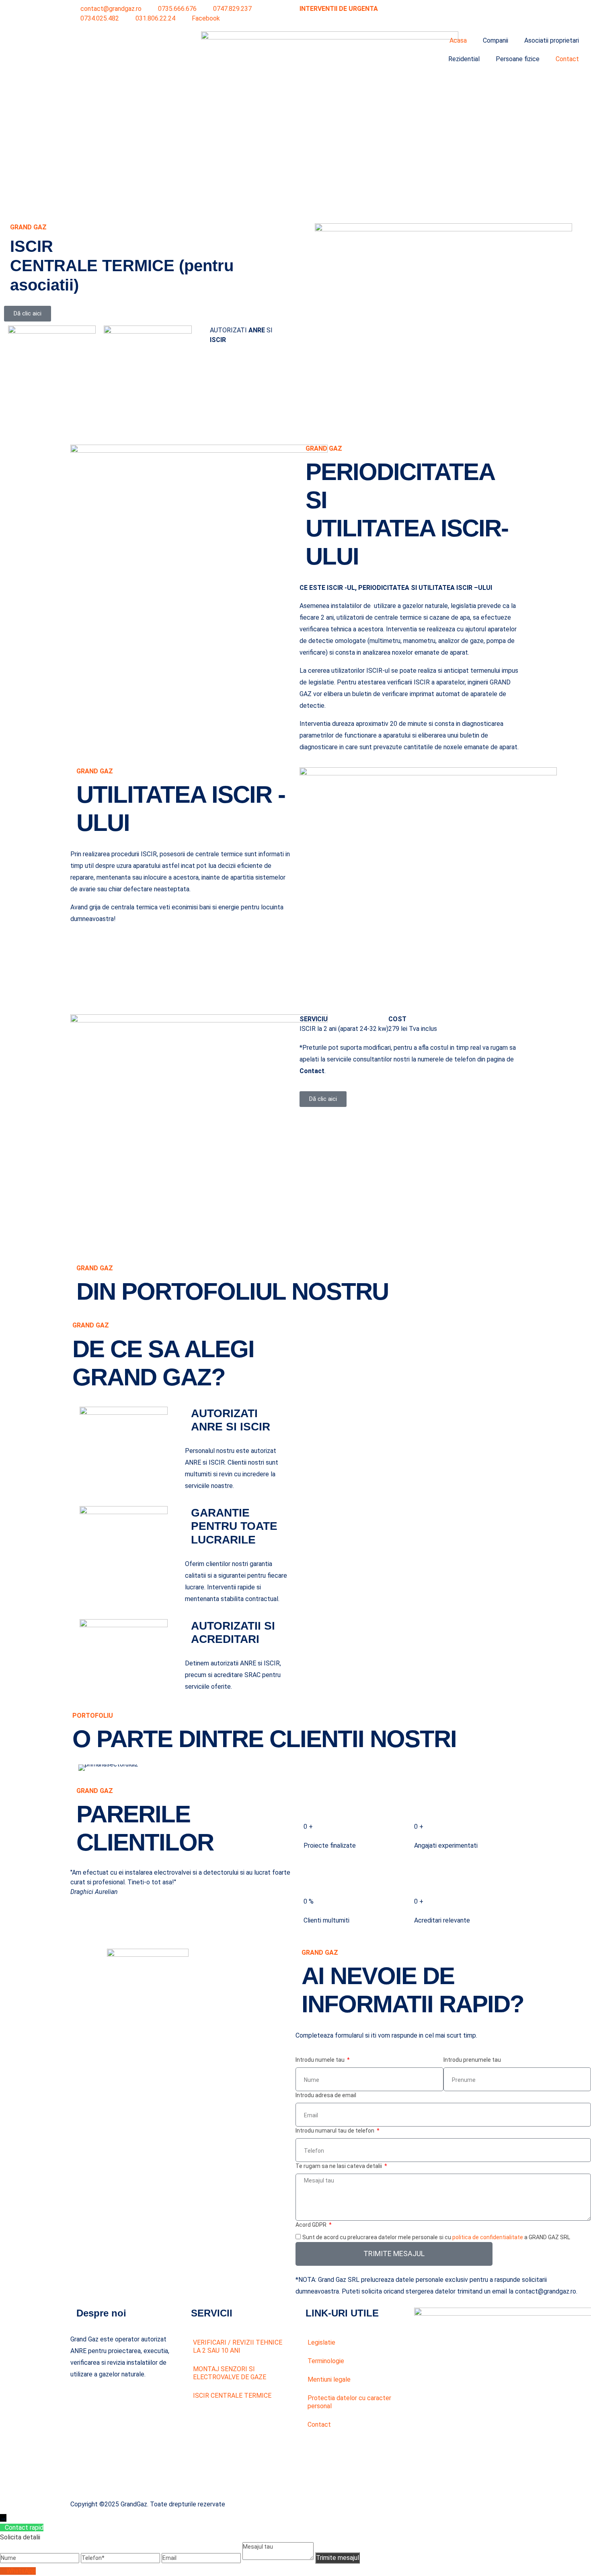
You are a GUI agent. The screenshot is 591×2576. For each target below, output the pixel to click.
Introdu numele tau (321, 2060)
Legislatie (321, 2342)
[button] (82, 1767)
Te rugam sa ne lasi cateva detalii (339, 2166)
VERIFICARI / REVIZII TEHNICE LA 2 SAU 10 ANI (238, 2346)
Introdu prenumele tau (472, 2060)
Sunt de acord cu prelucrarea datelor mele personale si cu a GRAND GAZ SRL (436, 2237)
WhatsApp (21, 2571)
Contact (567, 59)
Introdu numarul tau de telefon (336, 2131)
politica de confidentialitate (488, 2237)
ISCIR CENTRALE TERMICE (232, 2396)
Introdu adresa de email (326, 2095)
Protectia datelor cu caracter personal (349, 2402)
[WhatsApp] (3, 2571)
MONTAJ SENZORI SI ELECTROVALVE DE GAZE (230, 2373)
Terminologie (326, 2361)
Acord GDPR (312, 2225)
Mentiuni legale (329, 2379)
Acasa (458, 40)
